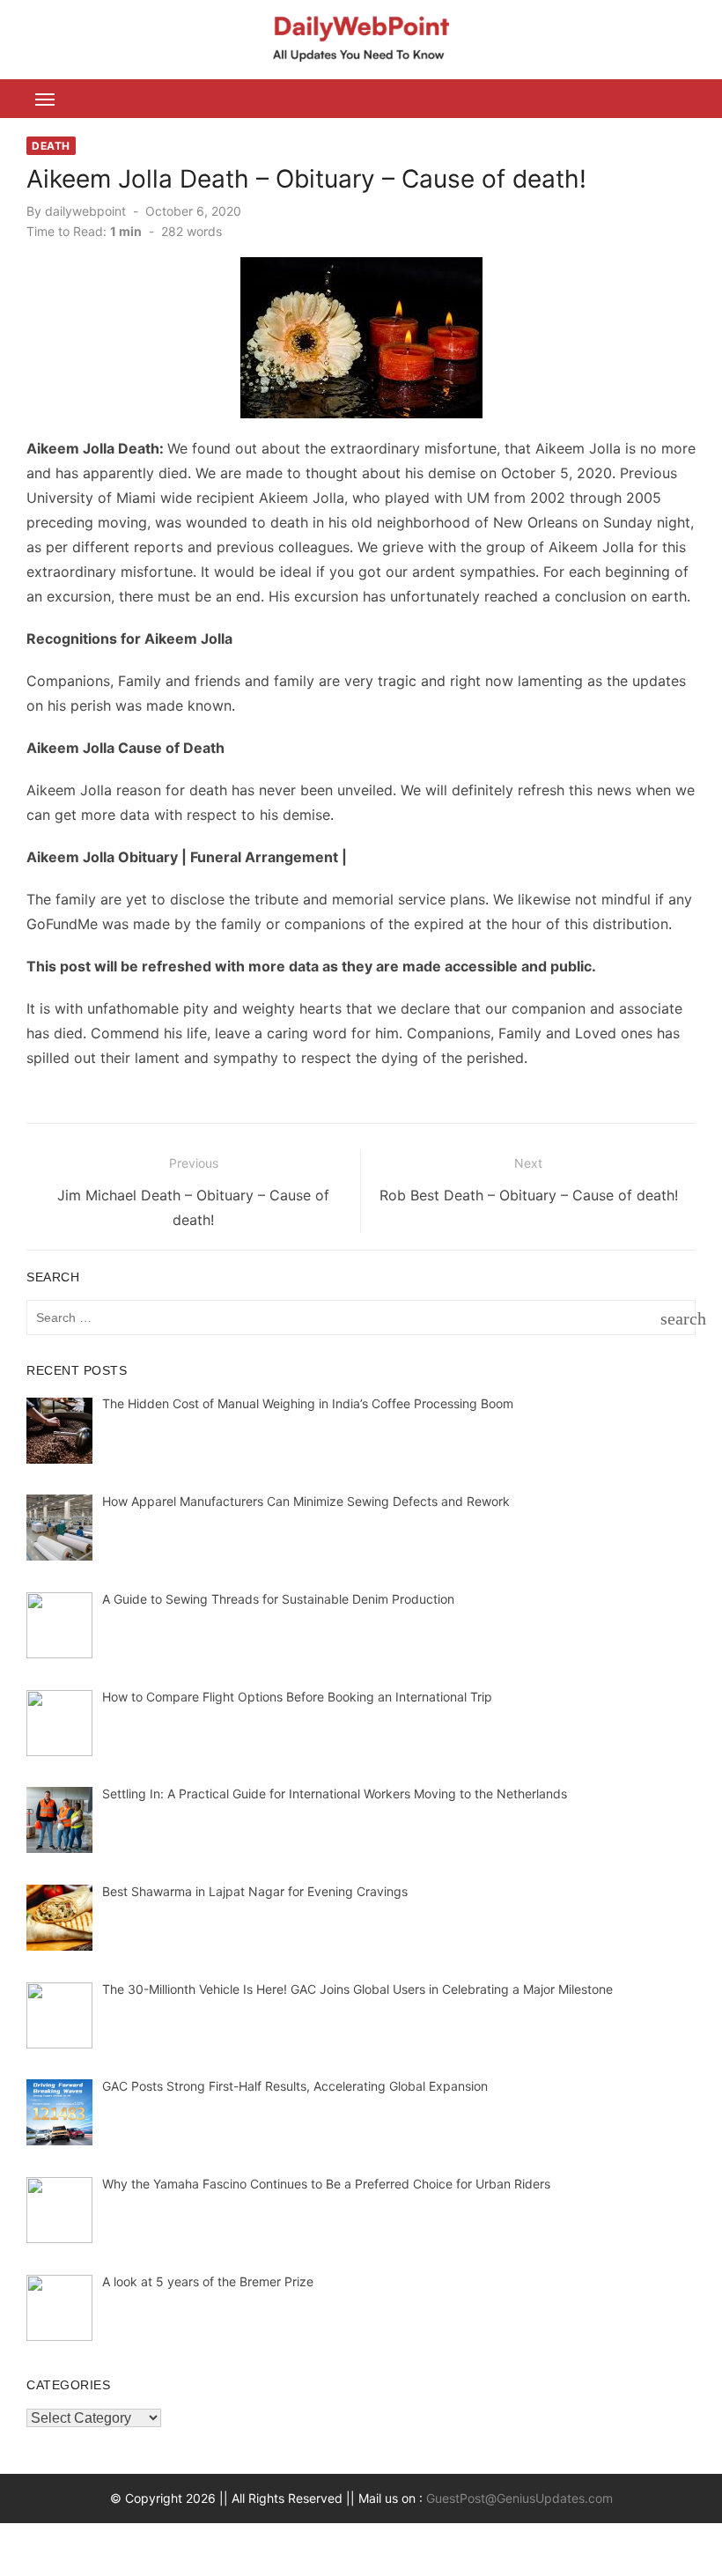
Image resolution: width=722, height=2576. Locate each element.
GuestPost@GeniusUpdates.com (519, 2498)
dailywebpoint (85, 211)
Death (51, 146)
